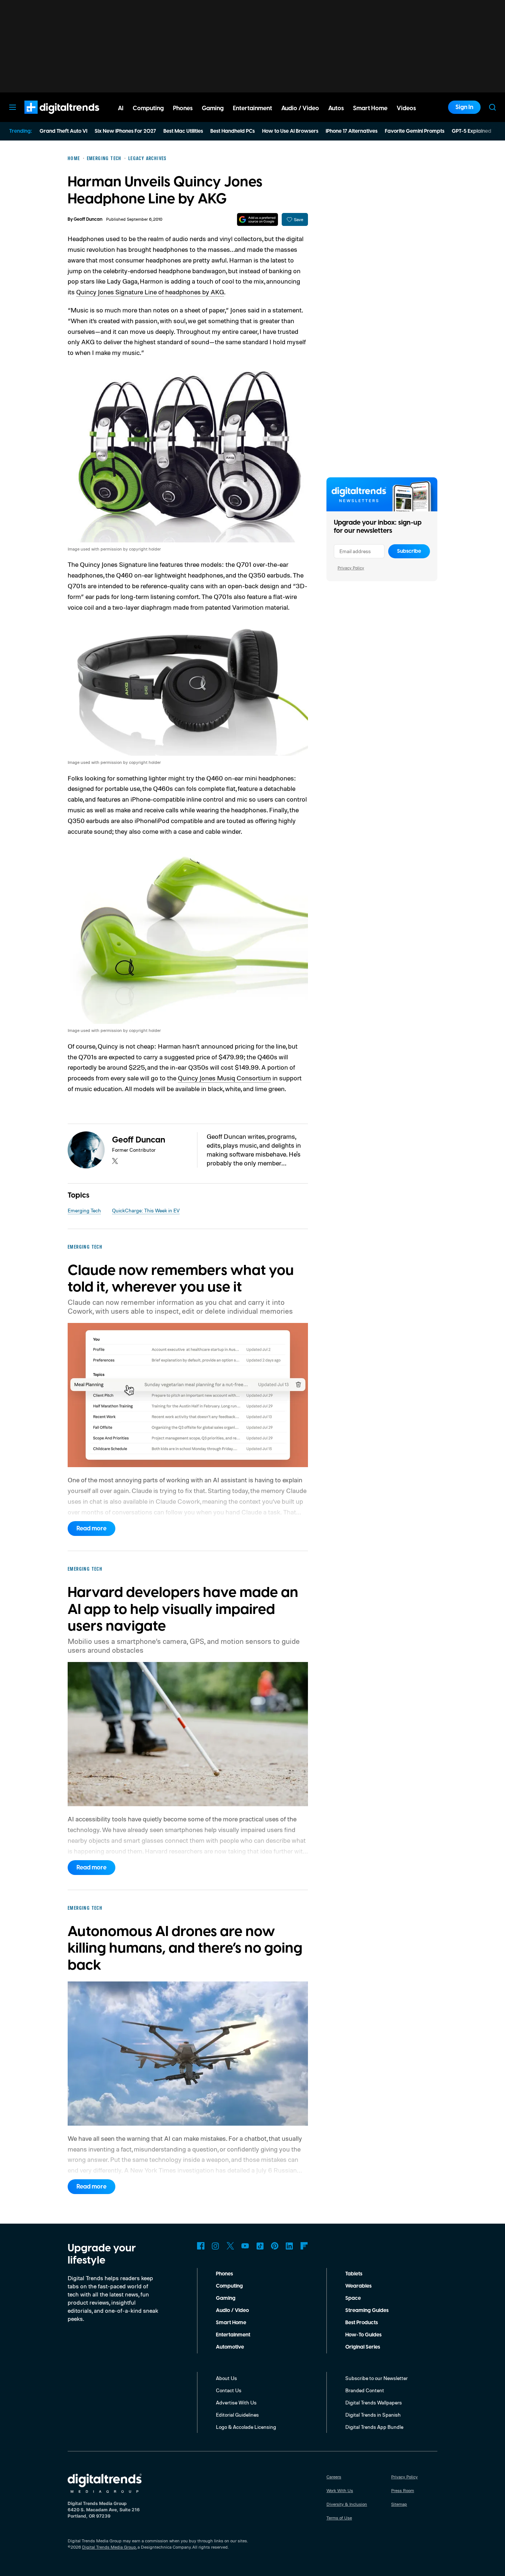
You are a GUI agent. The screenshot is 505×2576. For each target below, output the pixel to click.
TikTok (260, 2246)
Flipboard (304, 2246)
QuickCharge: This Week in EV (146, 1210)
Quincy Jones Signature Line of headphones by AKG (150, 292)
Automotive (230, 2347)
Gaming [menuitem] (213, 108)
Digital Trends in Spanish (373, 2415)
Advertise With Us (236, 2402)
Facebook (201, 2246)
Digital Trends (48, 118)
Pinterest (275, 2246)
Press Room (403, 2490)
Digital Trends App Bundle (374, 2427)
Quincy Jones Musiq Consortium (224, 1078)
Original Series (363, 2347)
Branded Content (365, 2390)
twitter (115, 1161)
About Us (226, 2378)
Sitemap (399, 2504)
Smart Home (231, 2323)
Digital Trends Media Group (109, 2547)
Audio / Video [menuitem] (300, 108)
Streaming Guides (367, 2311)
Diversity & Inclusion (347, 2504)
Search (492, 107)
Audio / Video (232, 2311)
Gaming (226, 2298)
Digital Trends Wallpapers (374, 2402)
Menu (13, 107)
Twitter (230, 2246)
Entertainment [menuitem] (253, 108)
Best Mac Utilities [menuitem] (183, 131)
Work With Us (340, 2490)
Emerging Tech (84, 1210)
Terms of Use (339, 2518)
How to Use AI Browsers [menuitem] (290, 131)
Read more (91, 1529)
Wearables (358, 2286)
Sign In (464, 107)
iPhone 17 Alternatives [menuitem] (352, 131)
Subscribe (409, 551)
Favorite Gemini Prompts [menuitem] (415, 131)
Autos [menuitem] (336, 108)
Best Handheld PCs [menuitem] (233, 131)
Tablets (354, 2274)
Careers (334, 2477)
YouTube (245, 2246)
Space (353, 2298)
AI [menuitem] (121, 108)
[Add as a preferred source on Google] (257, 219)
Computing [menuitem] (148, 108)
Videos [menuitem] (406, 108)
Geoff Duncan (88, 219)
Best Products (362, 2323)
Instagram (216, 2246)
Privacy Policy (351, 568)
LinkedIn (289, 2246)
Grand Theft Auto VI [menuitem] (63, 131)
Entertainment (233, 2335)
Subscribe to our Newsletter (377, 2378)
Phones (224, 2274)
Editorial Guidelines (237, 2415)
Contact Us (229, 2390)
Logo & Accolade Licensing (246, 2427)
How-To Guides (363, 2335)
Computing (229, 2286)
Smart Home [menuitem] (370, 108)
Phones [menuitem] (183, 108)
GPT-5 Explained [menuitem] (472, 131)
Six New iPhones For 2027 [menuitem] (125, 131)
